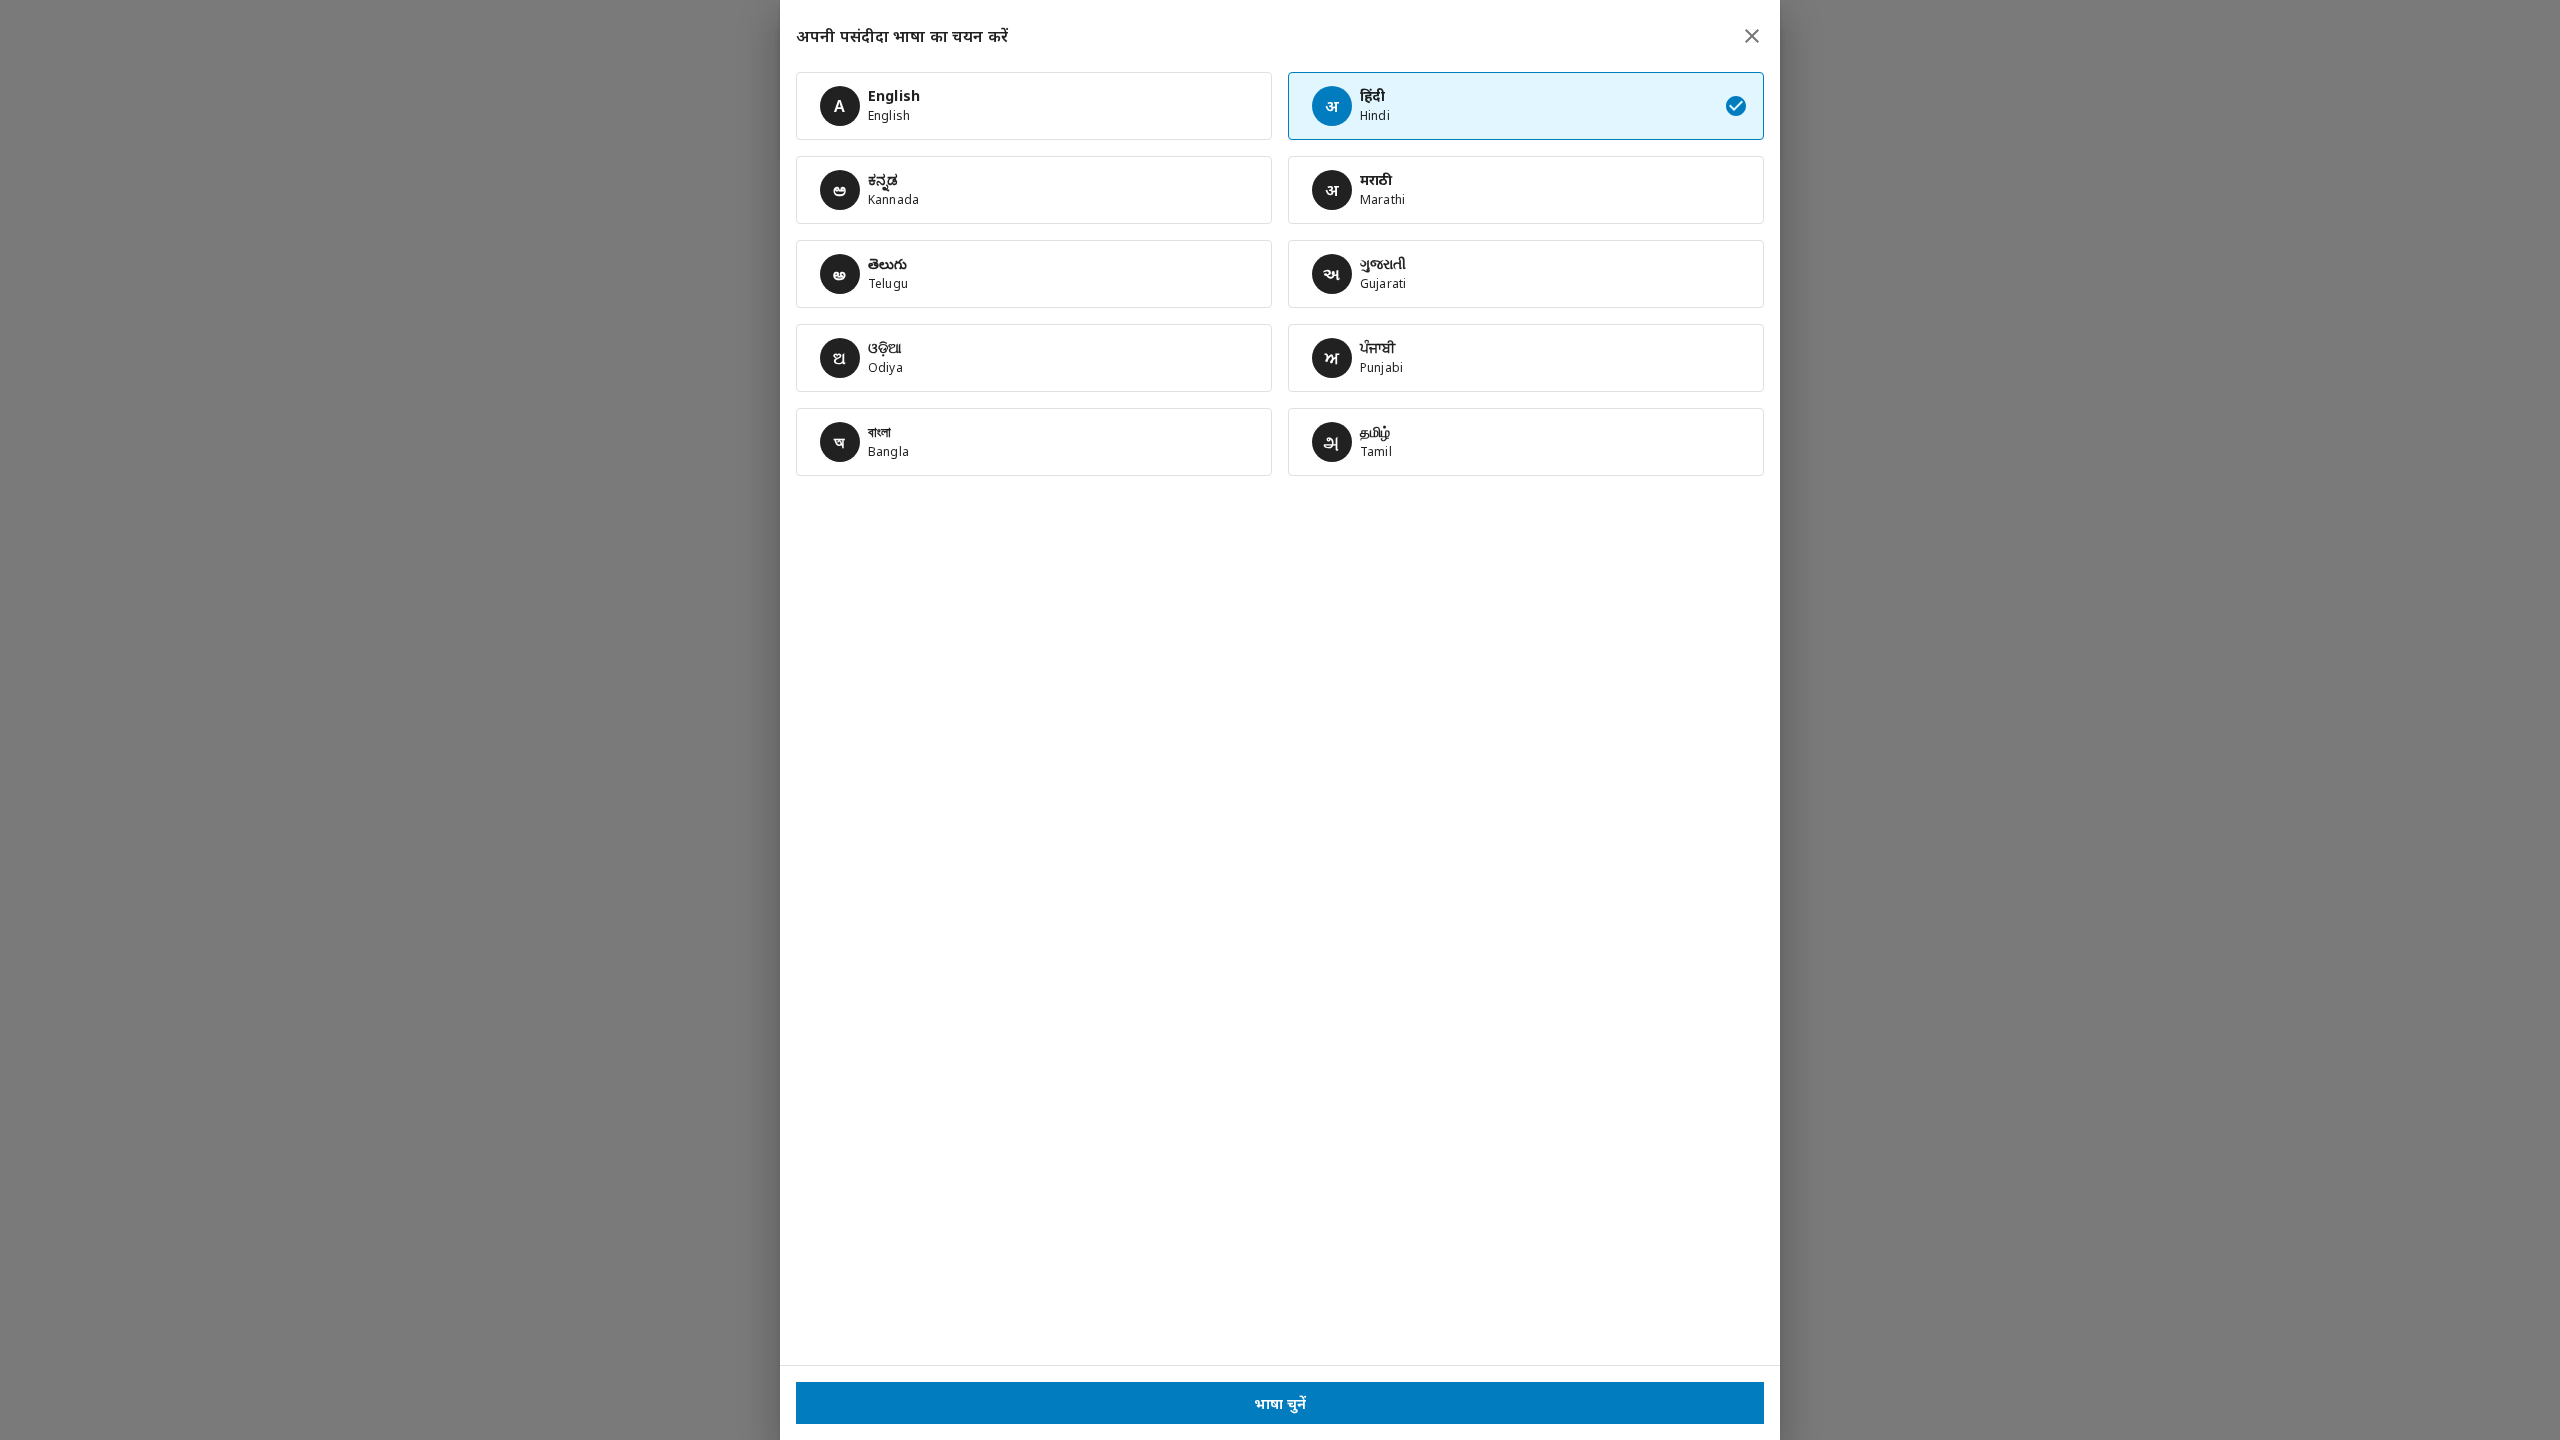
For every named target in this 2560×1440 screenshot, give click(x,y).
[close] (1752, 36)
